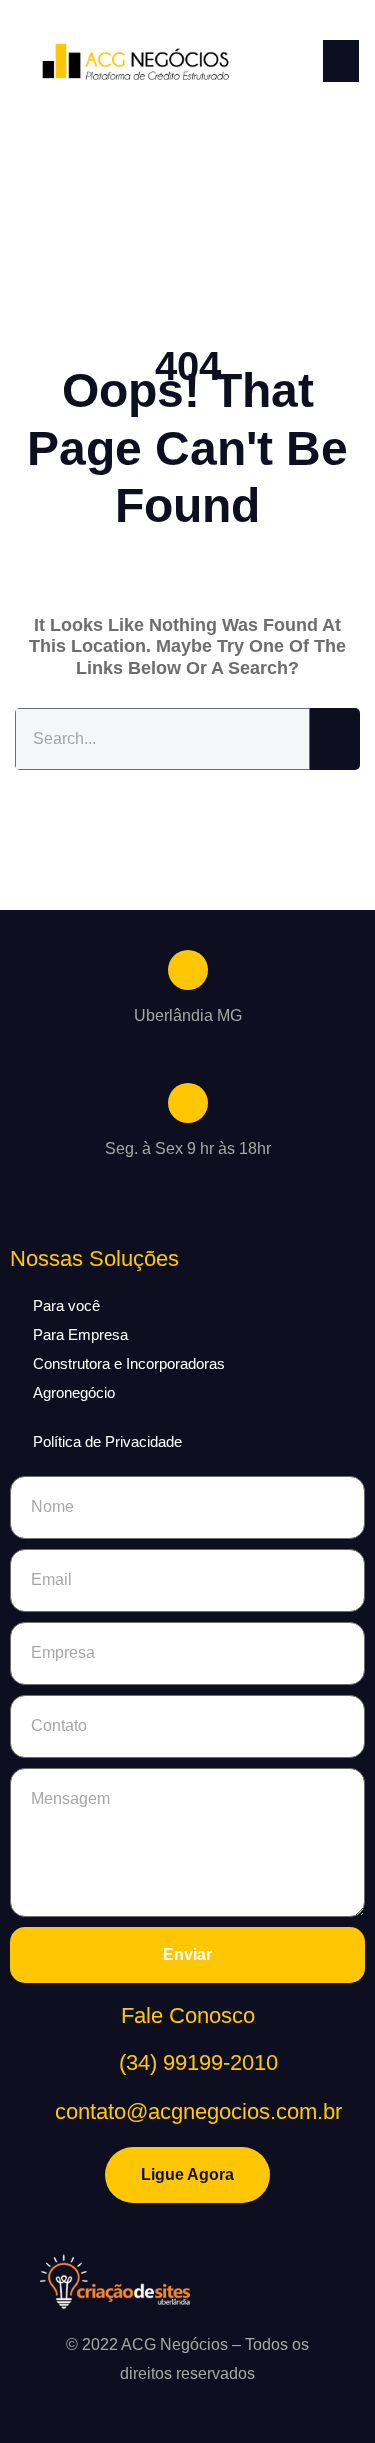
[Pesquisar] (335, 739)
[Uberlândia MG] (188, 970)
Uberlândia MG (188, 1015)
